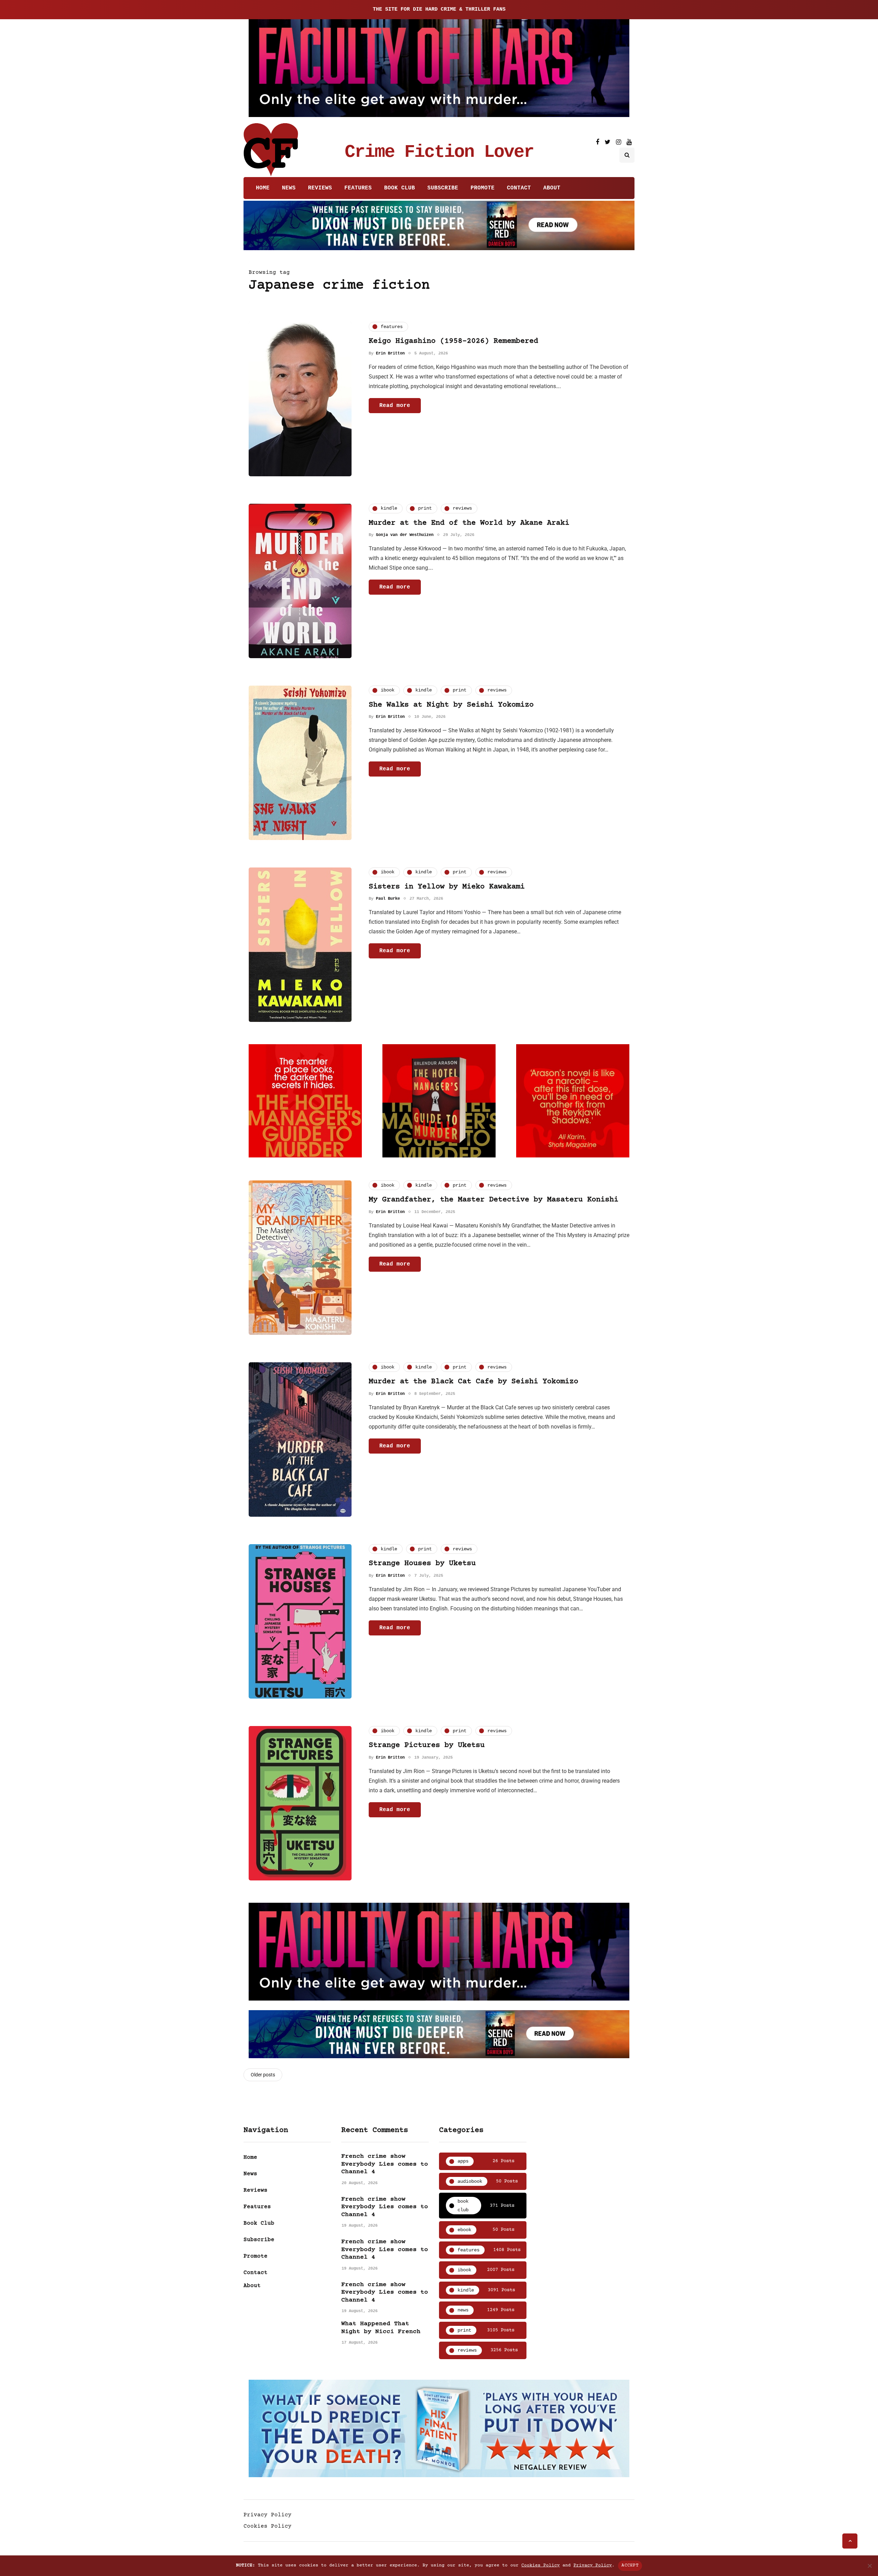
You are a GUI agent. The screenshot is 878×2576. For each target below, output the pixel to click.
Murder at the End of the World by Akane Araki (469, 523)
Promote (483, 188)
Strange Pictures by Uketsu (427, 1745)
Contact (519, 188)
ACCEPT (630, 2565)
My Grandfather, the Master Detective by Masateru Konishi (494, 1200)
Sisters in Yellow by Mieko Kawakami (447, 887)
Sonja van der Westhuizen (405, 535)
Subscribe (443, 188)
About (552, 188)
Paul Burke (388, 899)
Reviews (320, 188)
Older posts (263, 2075)
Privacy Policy (268, 2515)
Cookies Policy (268, 2526)
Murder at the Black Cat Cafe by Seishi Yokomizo (473, 1382)
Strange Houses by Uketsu (422, 1564)
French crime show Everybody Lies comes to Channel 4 (385, 2164)
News (289, 188)
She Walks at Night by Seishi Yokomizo (451, 705)
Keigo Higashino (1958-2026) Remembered (453, 341)
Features (358, 188)
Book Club (400, 188)
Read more (395, 405)
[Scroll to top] (850, 2541)
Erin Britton (390, 353)
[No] (869, 2566)
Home (263, 188)
